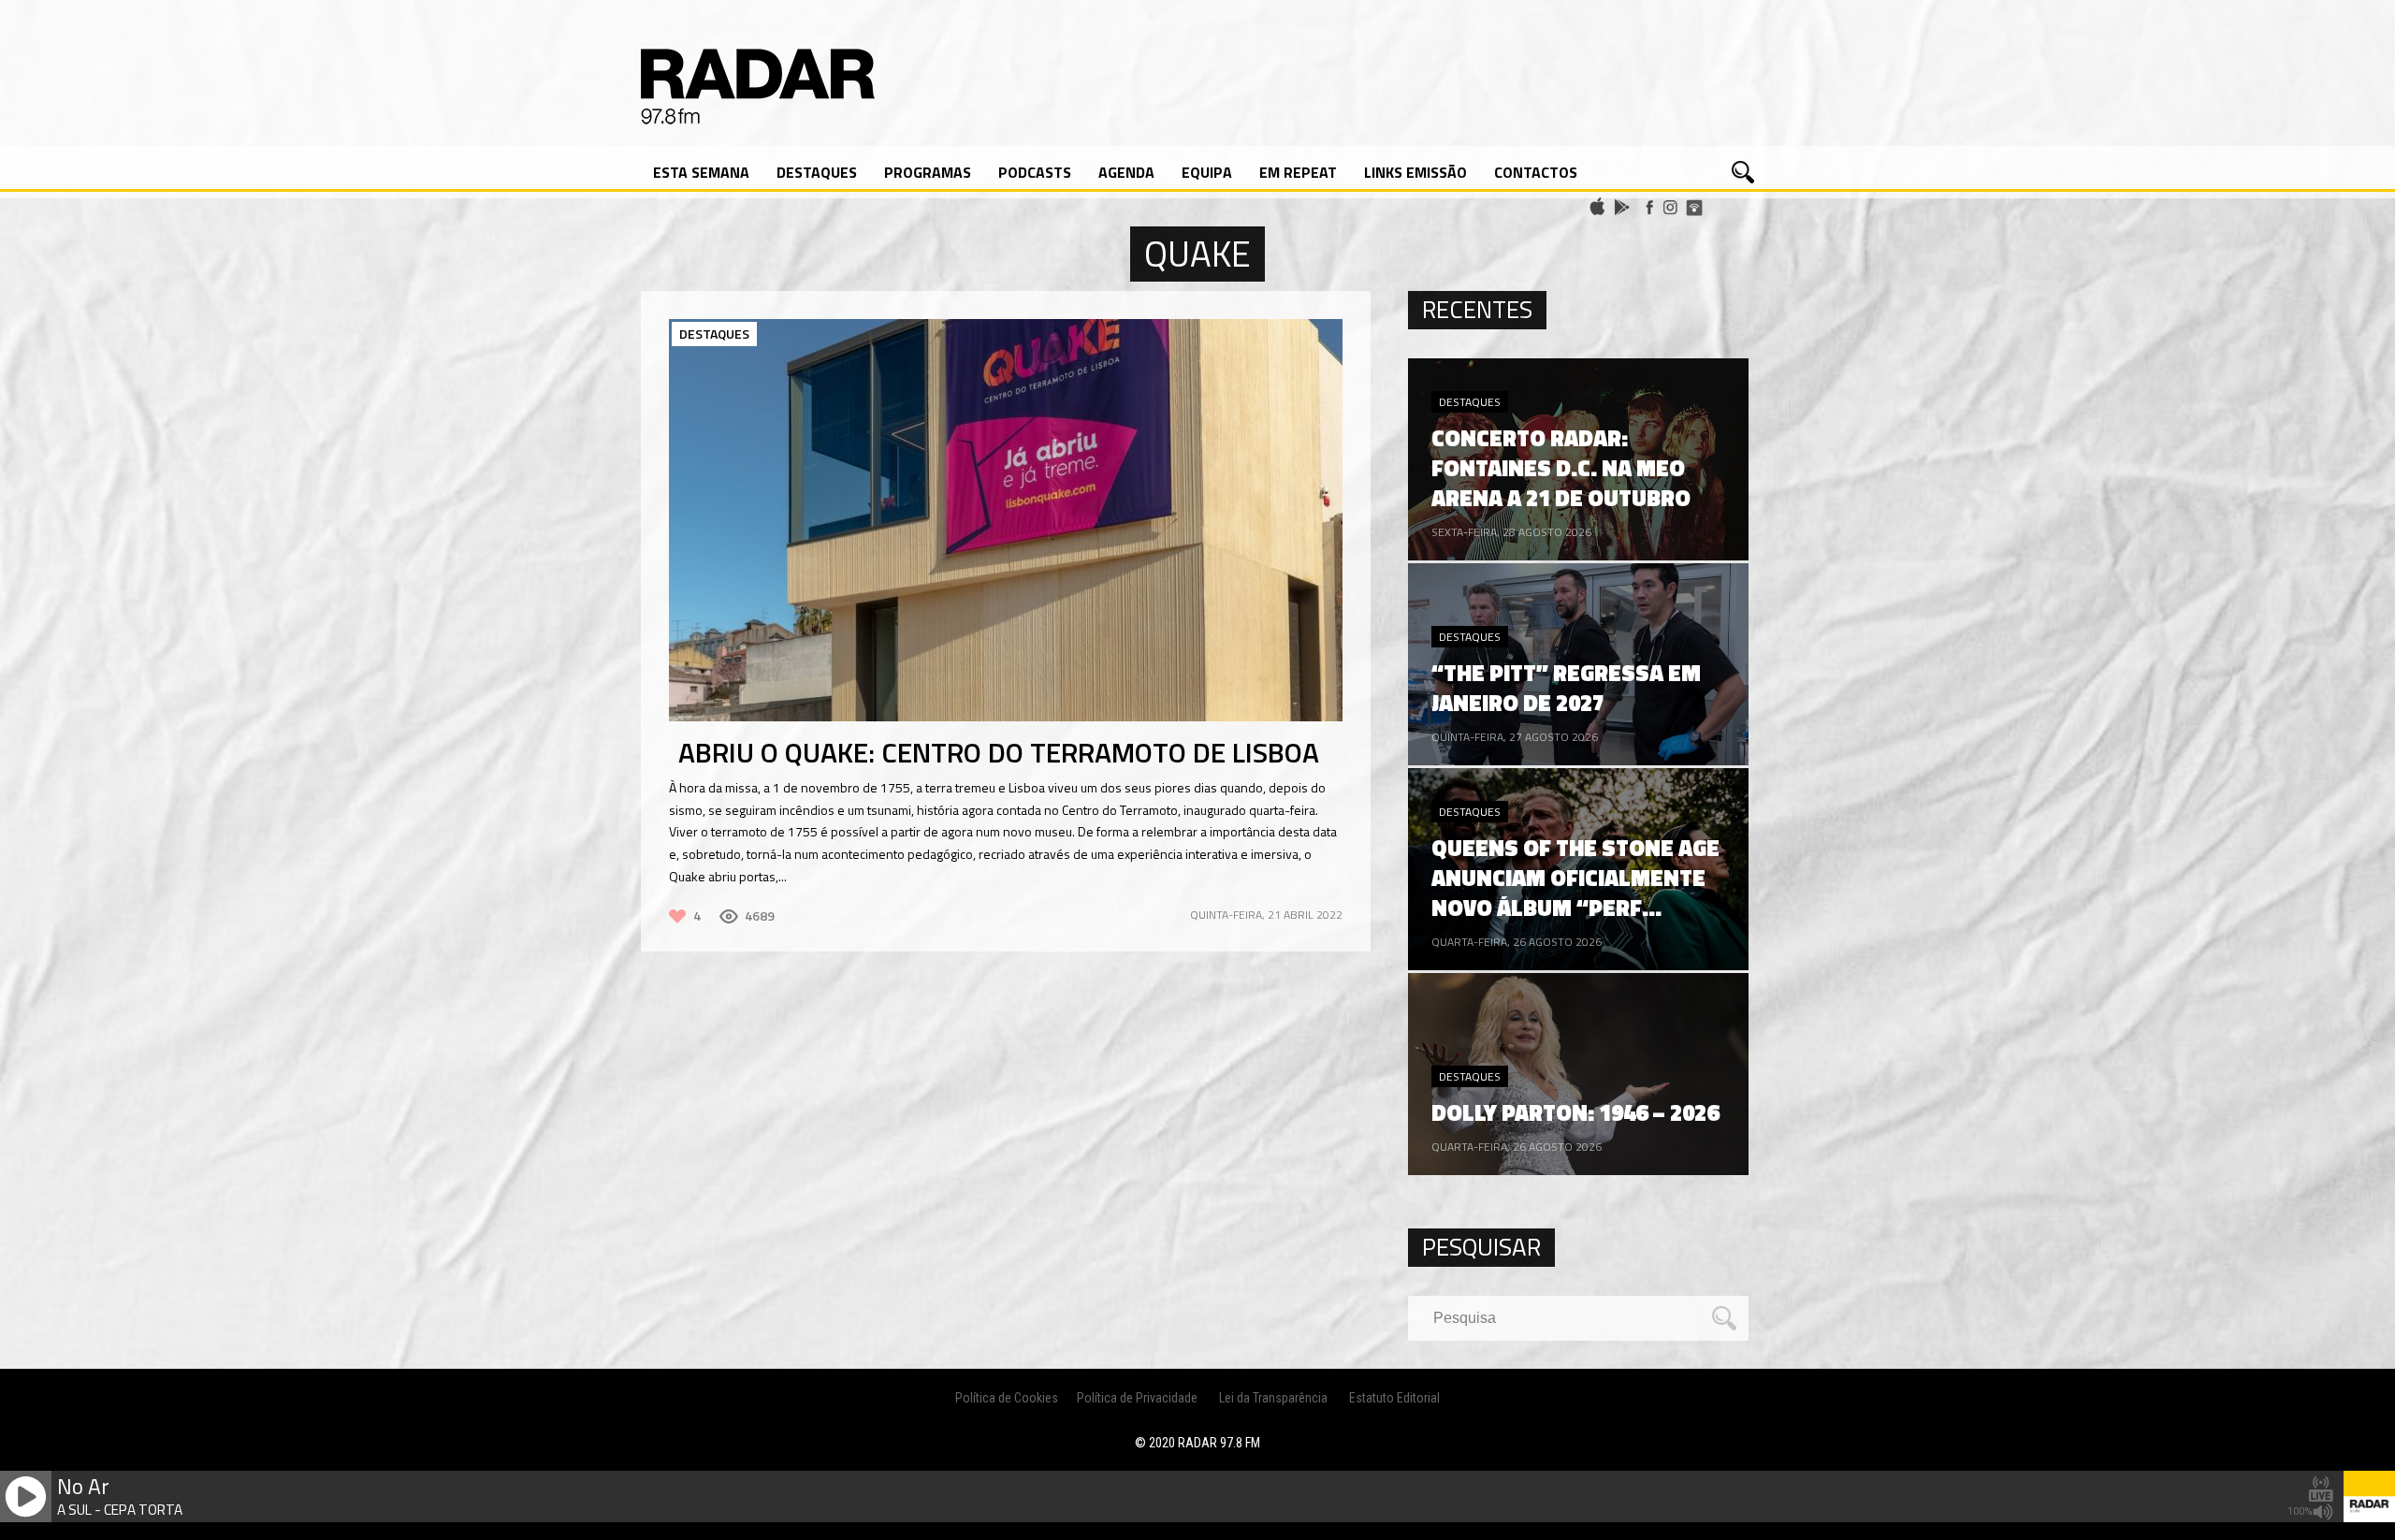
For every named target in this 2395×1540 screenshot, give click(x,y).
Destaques (817, 172)
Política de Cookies (1007, 1398)
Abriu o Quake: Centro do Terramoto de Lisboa (999, 752)
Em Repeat (1298, 172)
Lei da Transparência (1273, 1398)
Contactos (1536, 172)
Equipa (1207, 172)
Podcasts (1035, 172)
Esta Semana (701, 172)
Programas (928, 172)
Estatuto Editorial (1394, 1398)
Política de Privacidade (1137, 1398)
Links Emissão (1415, 172)
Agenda (1126, 172)
